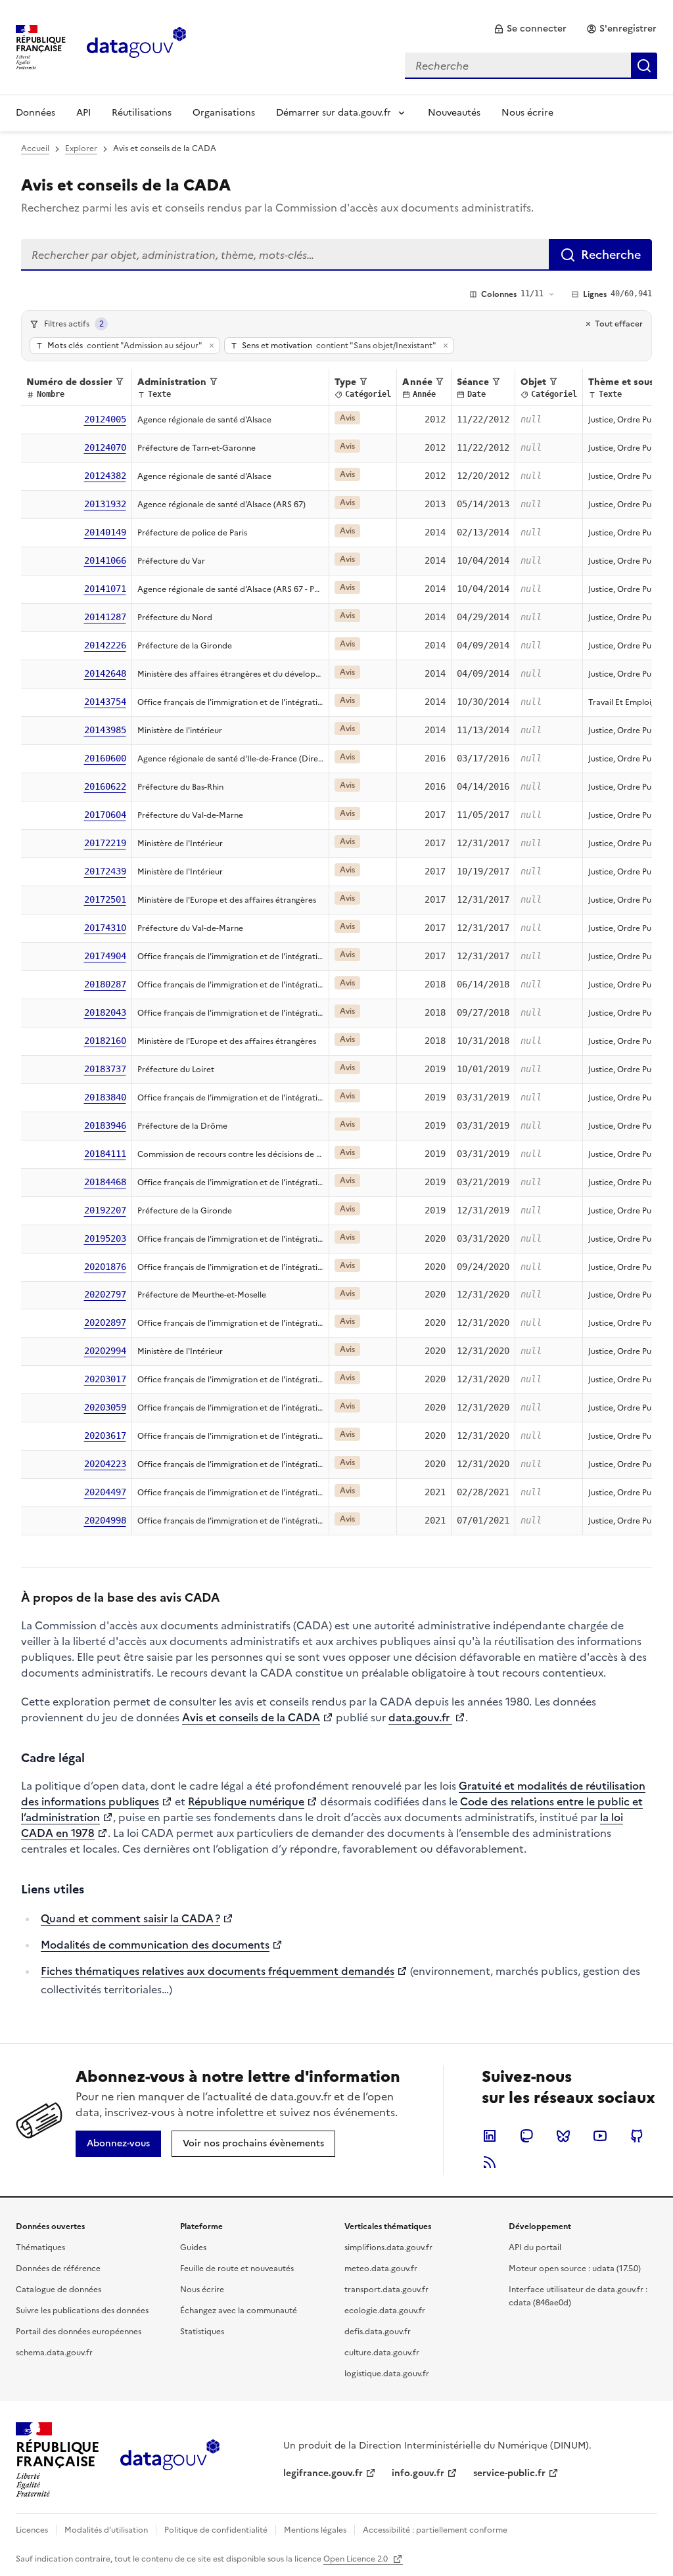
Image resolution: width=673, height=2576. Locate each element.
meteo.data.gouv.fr (381, 2269)
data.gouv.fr (420, 1717)
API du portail (535, 2248)
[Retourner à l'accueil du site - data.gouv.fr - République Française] (170, 2460)
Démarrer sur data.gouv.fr (334, 113)
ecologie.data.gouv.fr (385, 2311)
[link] (530, 29)
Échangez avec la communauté (239, 2311)
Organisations (224, 113)
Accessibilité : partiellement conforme (435, 2530)
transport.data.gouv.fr (386, 2290)
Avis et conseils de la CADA (251, 1717)
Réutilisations (142, 113)
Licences (32, 2530)
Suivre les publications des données (82, 2311)
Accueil (35, 148)
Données (35, 113)
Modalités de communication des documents (155, 1945)
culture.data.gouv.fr (382, 2353)
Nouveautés (454, 113)
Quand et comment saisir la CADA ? (130, 1918)
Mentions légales (315, 2530)
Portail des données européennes (79, 2332)
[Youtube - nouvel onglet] (600, 2136)
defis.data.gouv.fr (378, 2332)
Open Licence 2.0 (357, 2559)
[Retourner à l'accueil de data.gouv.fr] (136, 46)
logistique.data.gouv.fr (387, 2374)
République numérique (246, 1801)
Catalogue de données (58, 2290)
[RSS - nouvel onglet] (490, 2162)
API (83, 113)
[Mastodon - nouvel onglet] (526, 2136)
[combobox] (531, 66)
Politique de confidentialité (216, 2530)
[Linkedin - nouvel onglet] (490, 2136)
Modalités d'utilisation (106, 2530)
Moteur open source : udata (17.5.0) (575, 2269)
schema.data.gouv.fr (54, 2353)
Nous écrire (527, 113)
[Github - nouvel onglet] (637, 2136)
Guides (193, 2248)
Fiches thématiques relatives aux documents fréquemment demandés (218, 1971)
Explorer (81, 148)
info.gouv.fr (418, 2473)
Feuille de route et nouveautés (237, 2269)
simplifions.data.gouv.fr (388, 2248)
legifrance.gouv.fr (323, 2473)
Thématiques (40, 2248)
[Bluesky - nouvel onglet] (563, 2136)
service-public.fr (509, 2473)
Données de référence (58, 2269)
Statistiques (202, 2332)
